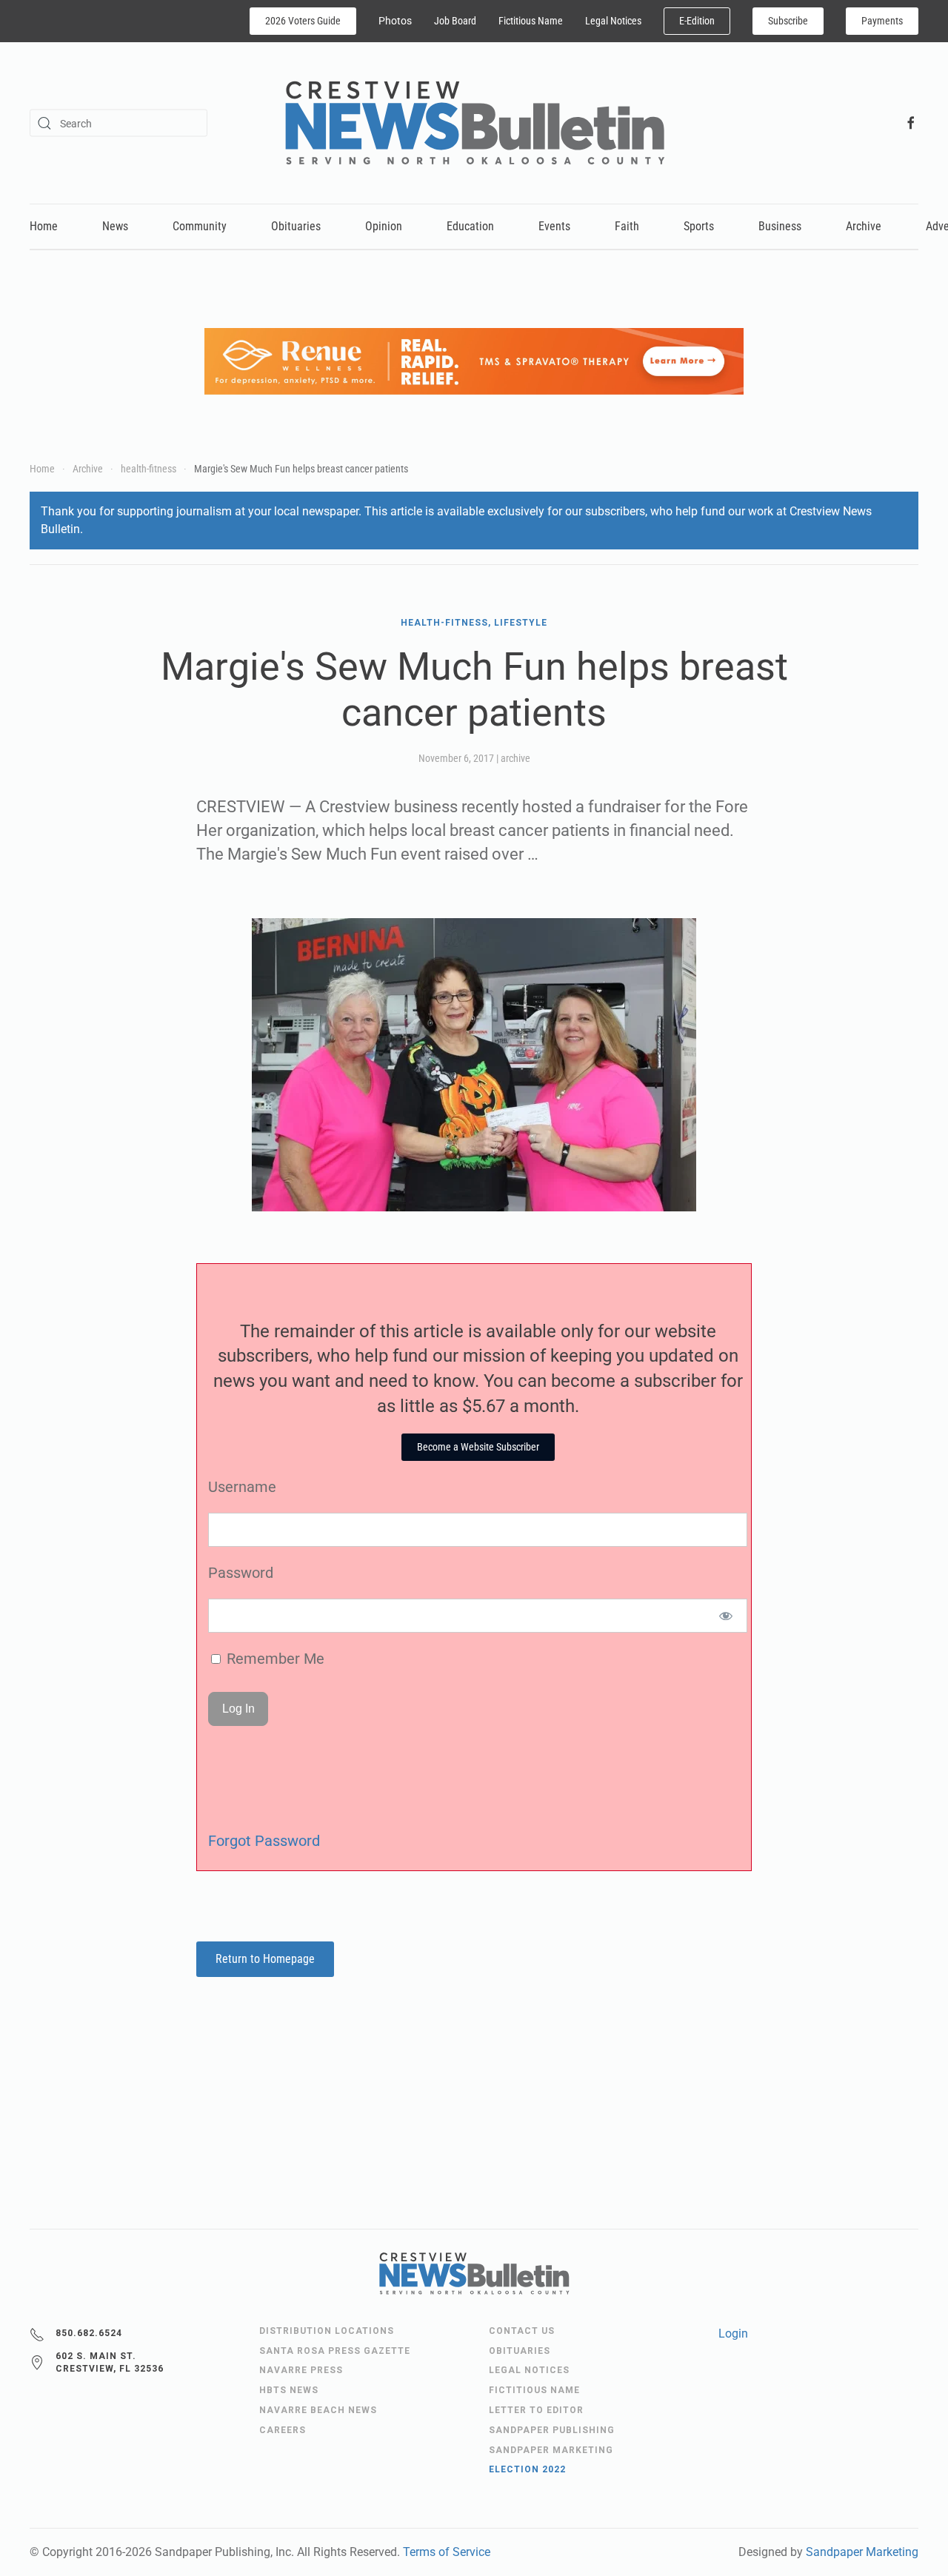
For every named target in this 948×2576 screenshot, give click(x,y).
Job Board (455, 21)
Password (241, 1573)
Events (554, 226)
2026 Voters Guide (303, 21)
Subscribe (788, 21)
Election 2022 (527, 2469)
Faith (627, 226)
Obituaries (296, 226)
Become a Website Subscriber (478, 1447)
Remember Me (274, 1659)
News (115, 226)
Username (242, 1487)
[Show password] (726, 1616)
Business (780, 226)
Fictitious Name (531, 21)
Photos (395, 21)
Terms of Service (447, 2552)
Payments (882, 21)
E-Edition (697, 21)
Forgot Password (264, 1841)
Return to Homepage (265, 1959)
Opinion (384, 226)
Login (733, 2334)
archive (515, 758)
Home (44, 226)
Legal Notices (613, 21)
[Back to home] (474, 123)
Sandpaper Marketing (862, 2552)
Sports (699, 226)
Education (470, 226)
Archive (864, 226)
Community (200, 226)
